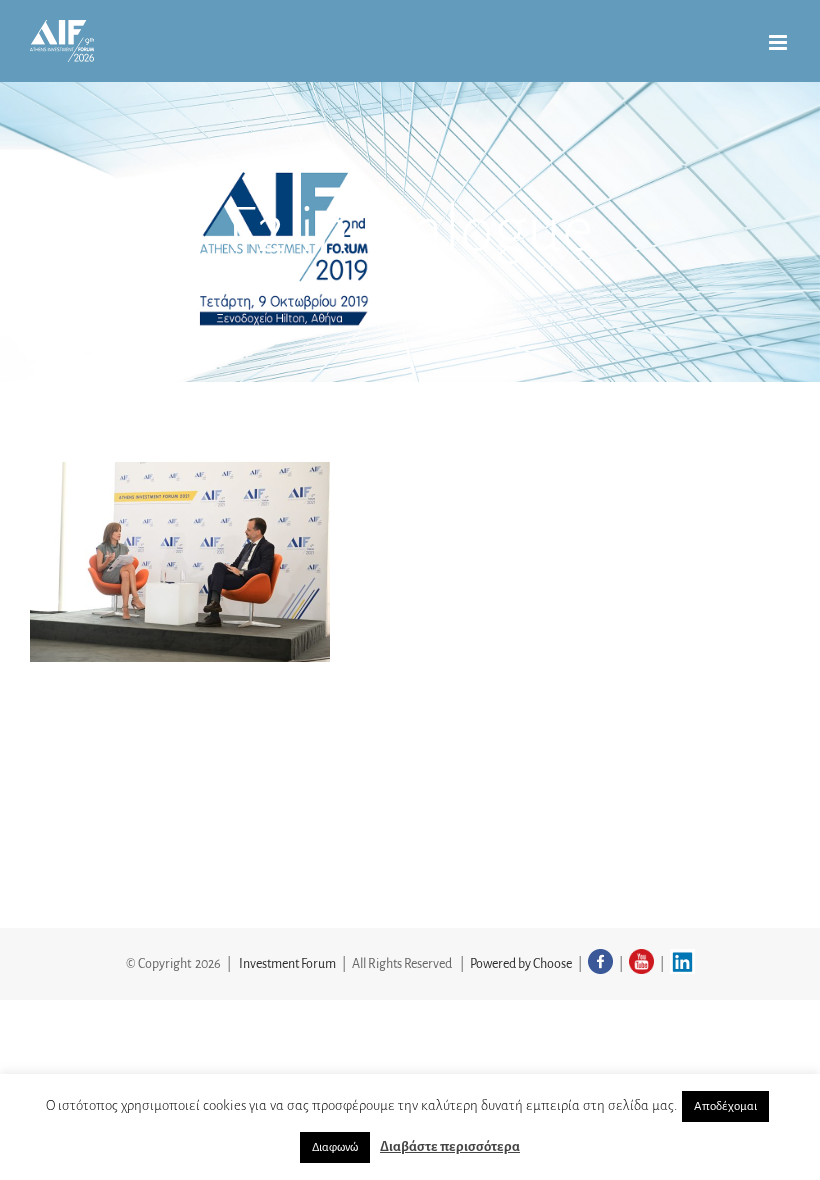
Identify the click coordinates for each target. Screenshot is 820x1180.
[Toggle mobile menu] (779, 42)
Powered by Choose (521, 964)
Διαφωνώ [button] (335, 1147)
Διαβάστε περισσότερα (450, 1146)
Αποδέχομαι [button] (725, 1106)
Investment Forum (287, 964)
